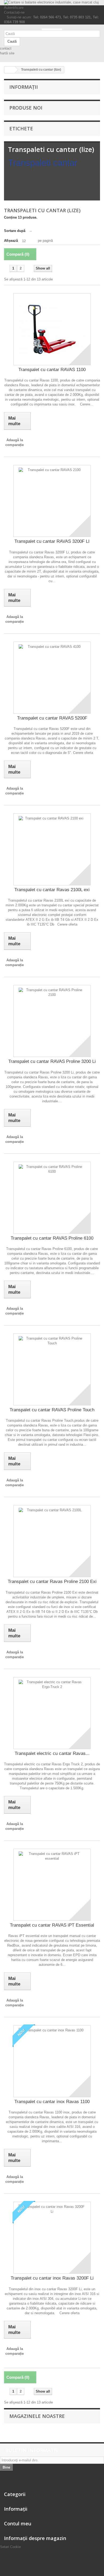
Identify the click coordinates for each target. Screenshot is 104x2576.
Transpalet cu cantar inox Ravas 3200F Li (52, 2278)
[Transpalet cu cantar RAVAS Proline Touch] (52, 1369)
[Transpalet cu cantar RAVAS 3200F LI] (52, 501)
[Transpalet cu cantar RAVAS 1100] (52, 329)
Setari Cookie (10, 2547)
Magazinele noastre (37, 2416)
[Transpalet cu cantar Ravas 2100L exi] (52, 849)
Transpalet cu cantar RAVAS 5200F (52, 718)
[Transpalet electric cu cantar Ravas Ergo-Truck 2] (52, 1713)
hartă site (7, 53)
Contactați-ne (14, 12)
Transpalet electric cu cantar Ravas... (52, 1753)
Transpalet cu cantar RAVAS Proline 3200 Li (52, 1061)
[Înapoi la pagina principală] (10, 70)
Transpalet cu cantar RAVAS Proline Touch (52, 1410)
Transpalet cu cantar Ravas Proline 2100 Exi (52, 1582)
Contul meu (18, 2523)
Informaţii (24, 87)
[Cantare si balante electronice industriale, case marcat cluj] (52, 3)
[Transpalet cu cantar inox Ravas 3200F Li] (52, 2238)
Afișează (11, 241)
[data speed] (52, 29)
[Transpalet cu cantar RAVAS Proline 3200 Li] (52, 1021)
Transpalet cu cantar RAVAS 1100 (52, 370)
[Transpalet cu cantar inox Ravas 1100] (52, 2061)
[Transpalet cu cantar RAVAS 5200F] (52, 678)
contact (6, 48)
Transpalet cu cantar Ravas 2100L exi (52, 890)
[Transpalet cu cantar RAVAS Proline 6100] (52, 1198)
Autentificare (14, 8)
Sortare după (15, 231)
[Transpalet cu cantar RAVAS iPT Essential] (52, 1885)
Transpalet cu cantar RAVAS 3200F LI (52, 541)
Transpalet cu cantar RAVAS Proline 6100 (52, 1238)
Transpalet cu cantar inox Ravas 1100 (52, 2102)
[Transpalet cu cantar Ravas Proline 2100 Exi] (52, 1541)
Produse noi (26, 108)
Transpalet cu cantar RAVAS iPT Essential (52, 1925)
